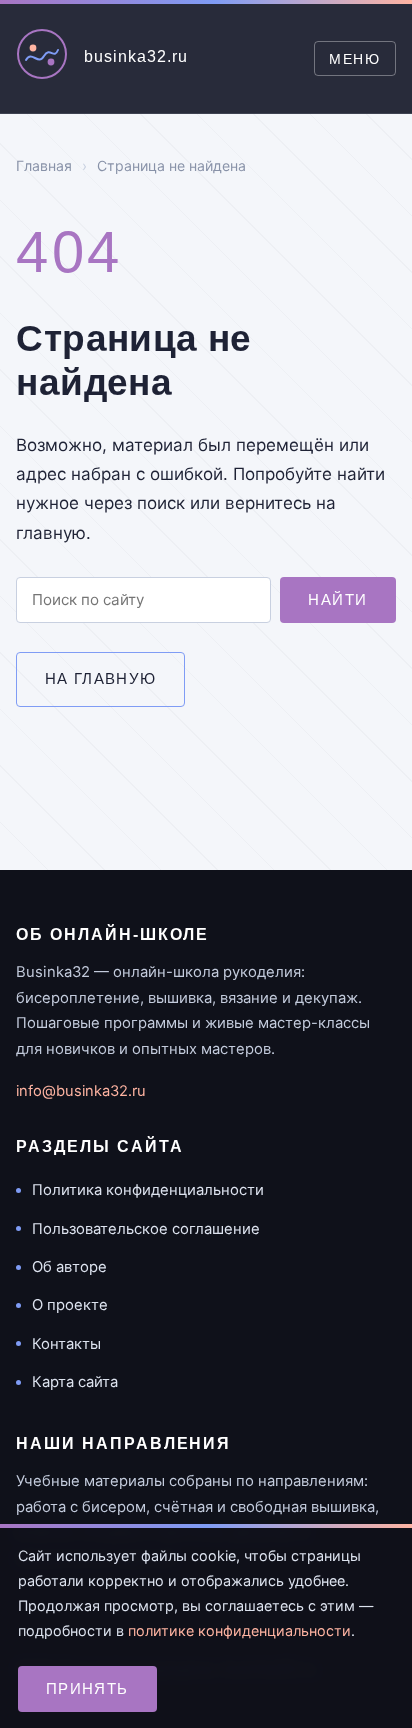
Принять (87, 1688)
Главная (44, 165)
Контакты (66, 1344)
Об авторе (69, 1267)
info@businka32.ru (81, 1091)
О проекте (70, 1305)
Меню (354, 59)
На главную (101, 678)
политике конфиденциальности (239, 1630)
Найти (337, 599)
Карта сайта (75, 1382)
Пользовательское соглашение (146, 1229)
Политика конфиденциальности (148, 1190)
